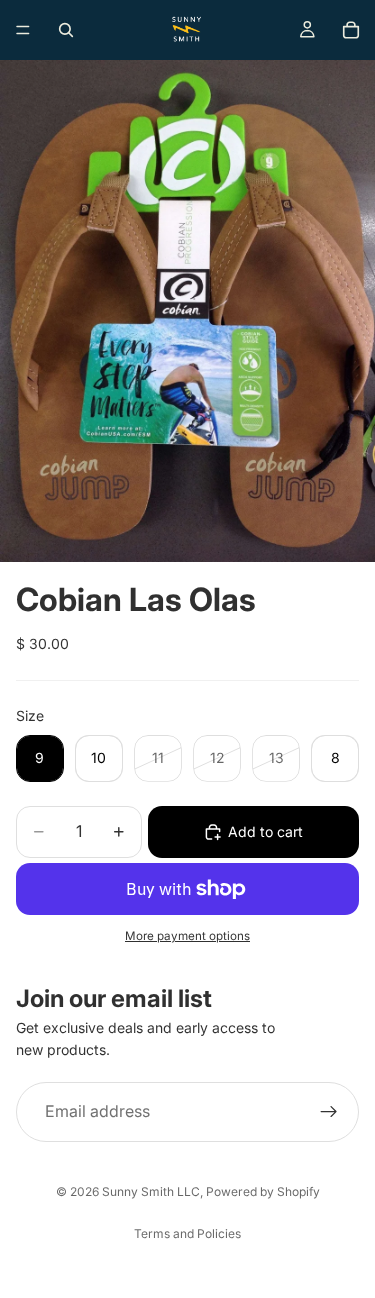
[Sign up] (329, 1111)
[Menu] (23, 30)
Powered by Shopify (263, 1191)
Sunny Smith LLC (151, 1191)
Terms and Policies (187, 1233)
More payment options (187, 936)
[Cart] (351, 30)
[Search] (66, 30)
